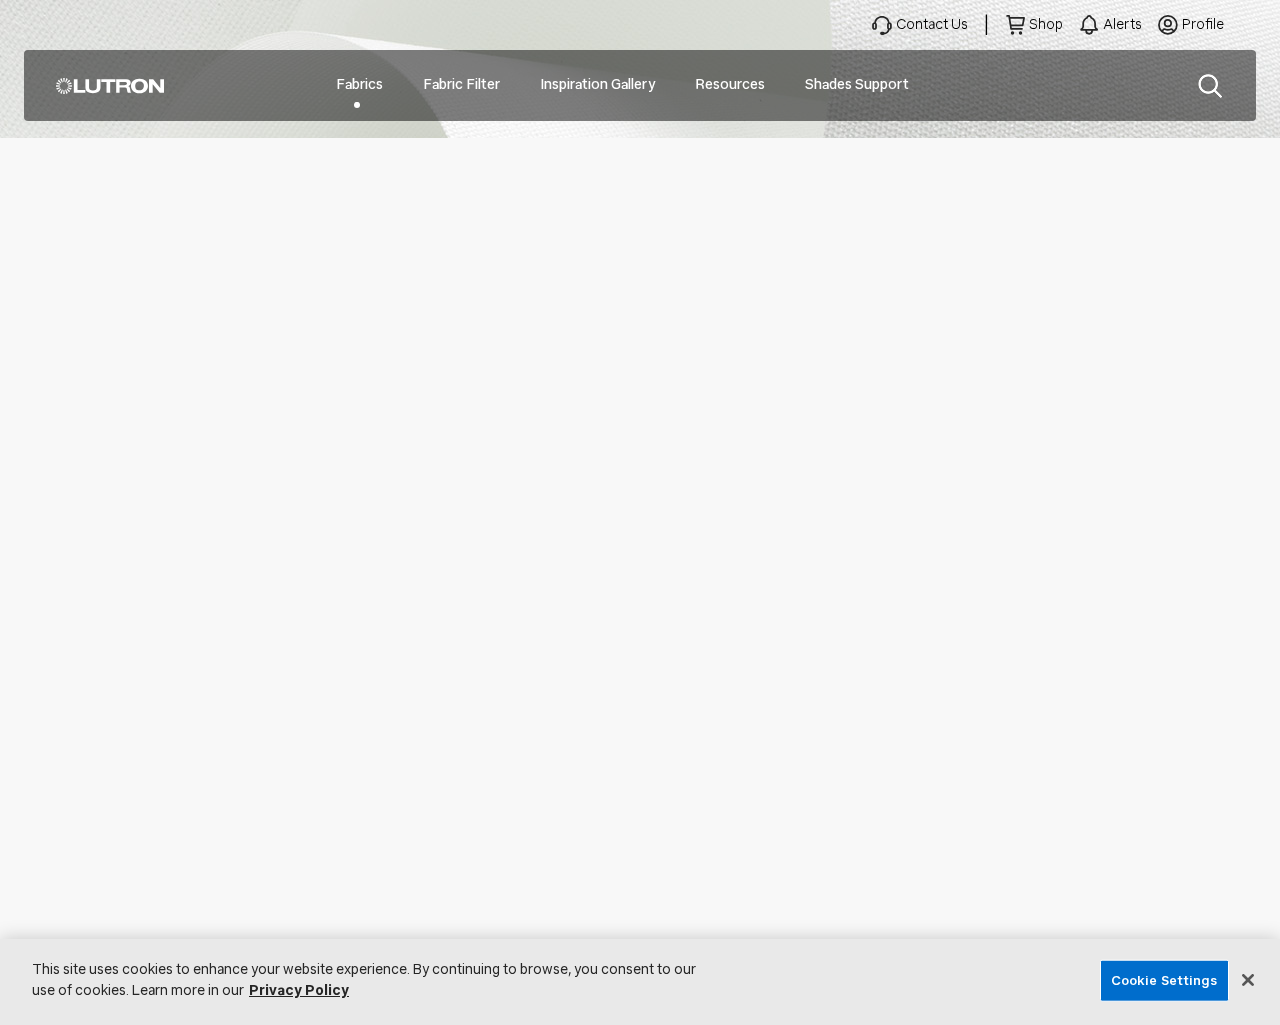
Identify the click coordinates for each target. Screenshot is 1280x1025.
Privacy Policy (299, 990)
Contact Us (932, 24)
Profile (1203, 24)
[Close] (1248, 980)
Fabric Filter (461, 84)
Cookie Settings (1164, 980)
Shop (1046, 24)
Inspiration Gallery (597, 84)
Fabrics (359, 84)
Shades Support (857, 84)
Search (1210, 86)
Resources (730, 84)
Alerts (1122, 24)
